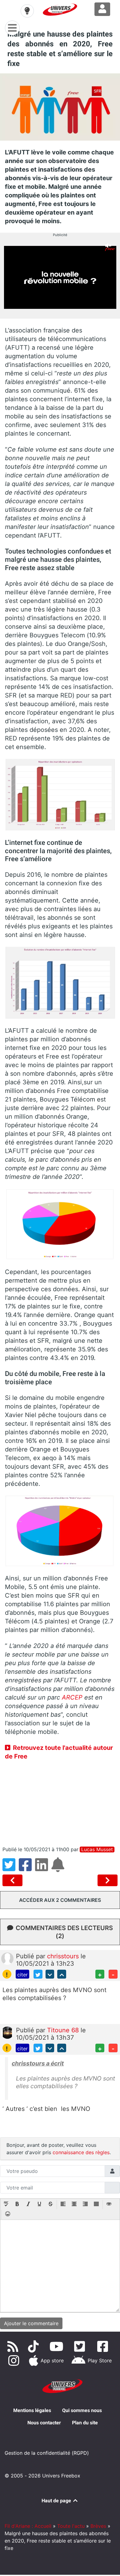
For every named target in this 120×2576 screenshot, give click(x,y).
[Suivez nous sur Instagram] (15, 2360)
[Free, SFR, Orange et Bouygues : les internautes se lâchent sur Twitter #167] (14, 1880)
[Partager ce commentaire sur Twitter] (38, 1974)
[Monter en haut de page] (62, 1974)
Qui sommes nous (82, 2410)
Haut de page (57, 2501)
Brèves (98, 2526)
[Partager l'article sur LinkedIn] (43, 1868)
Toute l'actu (71, 2526)
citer (22, 1975)
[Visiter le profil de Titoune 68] (7, 2032)
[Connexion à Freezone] (102, 9)
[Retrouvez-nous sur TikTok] (35, 2346)
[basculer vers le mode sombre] (27, 11)
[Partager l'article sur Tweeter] (11, 1868)
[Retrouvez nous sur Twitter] (81, 2346)
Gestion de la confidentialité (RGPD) (47, 2453)
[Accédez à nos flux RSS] (14, 2346)
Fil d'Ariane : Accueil (28, 2526)
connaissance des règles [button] (81, 2152)
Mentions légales (32, 2410)
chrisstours (64, 1956)
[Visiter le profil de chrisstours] (7, 1958)
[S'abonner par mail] (59, 1868)
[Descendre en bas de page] (50, 1974)
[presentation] (6, 2205)
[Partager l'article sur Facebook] (27, 1868)
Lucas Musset (97, 1849)
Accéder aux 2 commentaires (60, 1900)
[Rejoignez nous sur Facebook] (104, 2346)
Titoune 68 (64, 2030)
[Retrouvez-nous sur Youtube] (58, 2346)
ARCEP (72, 1697)
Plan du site (85, 2423)
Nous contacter (44, 2423)
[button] (6, 2205)
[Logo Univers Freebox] (60, 10)
